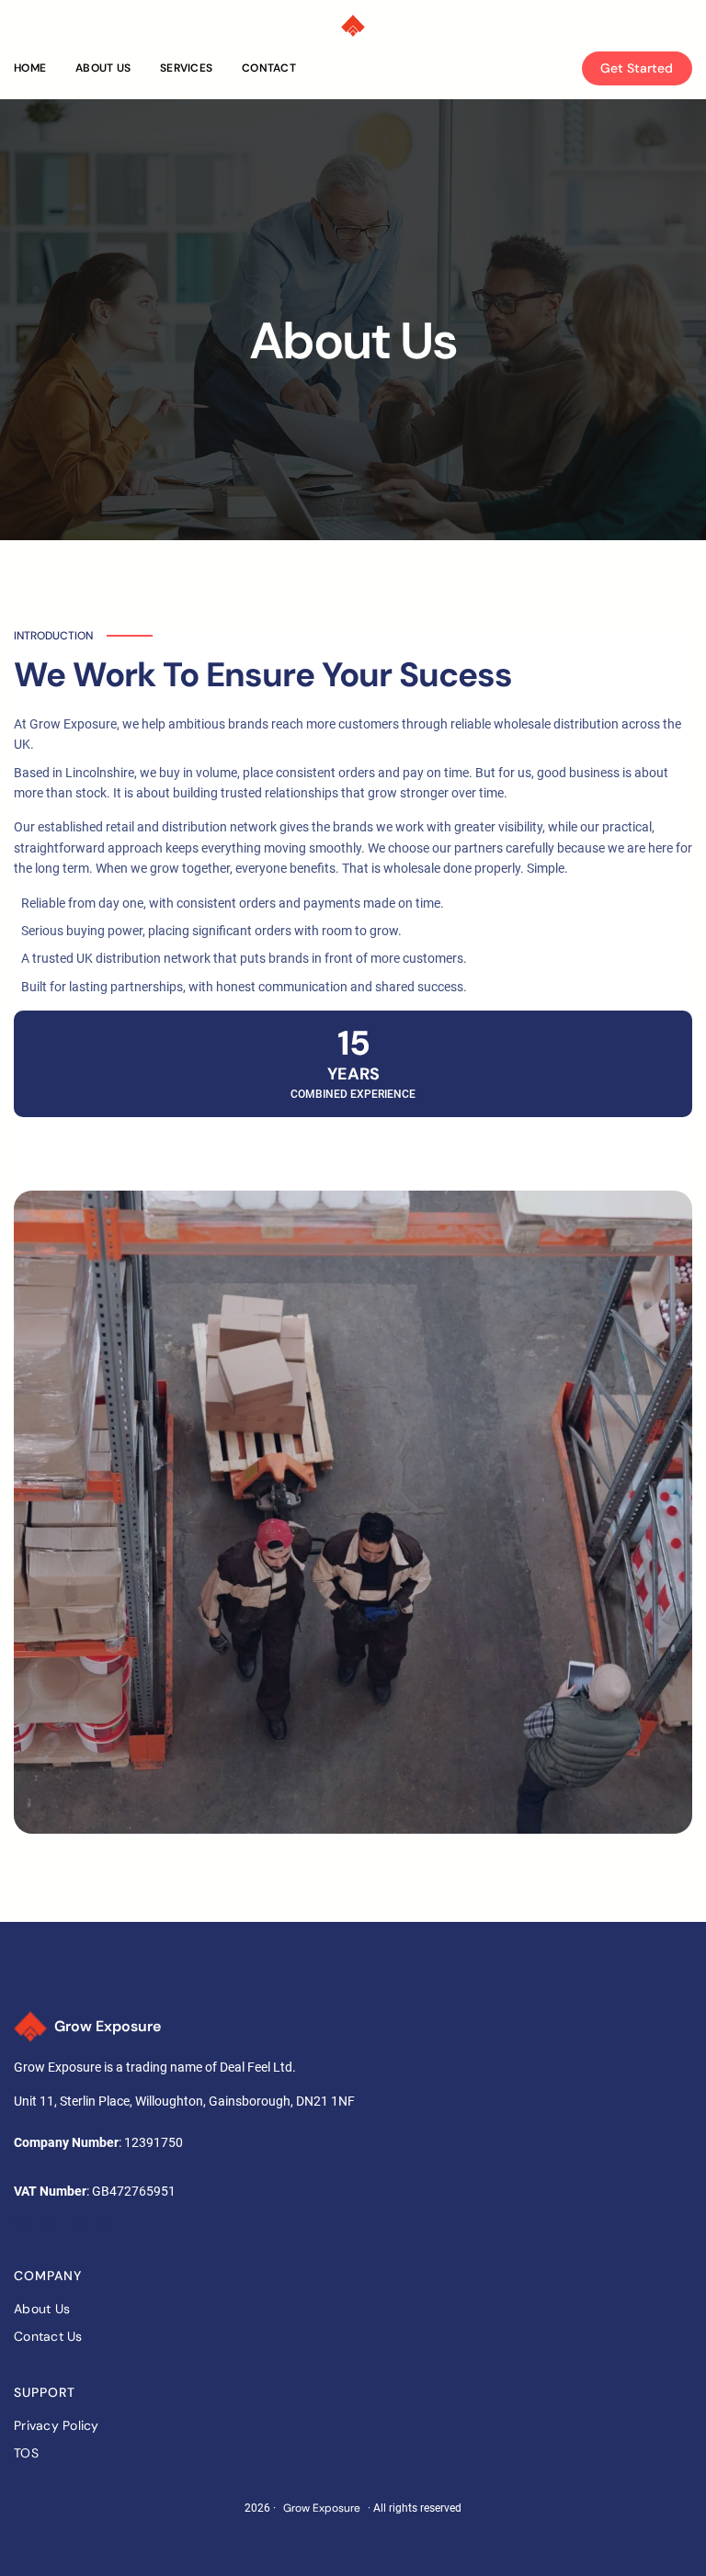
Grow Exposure (108, 2026)
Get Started (637, 68)
